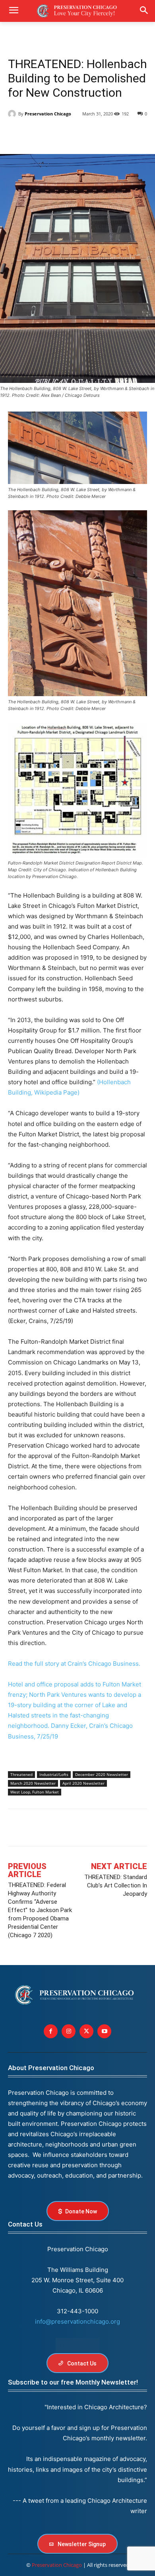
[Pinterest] (71, 134)
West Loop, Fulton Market (35, 1792)
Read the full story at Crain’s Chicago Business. (74, 1664)
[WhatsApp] (89, 134)
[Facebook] (16, 134)
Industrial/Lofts (54, 1774)
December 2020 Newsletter (102, 1774)
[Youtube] (104, 2031)
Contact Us (25, 2224)
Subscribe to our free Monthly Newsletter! (73, 2382)
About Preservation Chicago (51, 2068)
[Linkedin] (52, 134)
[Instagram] (69, 2031)
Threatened (21, 1774)
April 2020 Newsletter (83, 1783)
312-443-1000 (77, 2311)
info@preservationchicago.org (77, 2321)
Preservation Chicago (48, 114)
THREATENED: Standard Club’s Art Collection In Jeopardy (116, 1885)
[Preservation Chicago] (13, 114)
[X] (34, 134)
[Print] (126, 134)
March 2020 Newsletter (33, 1783)
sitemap (77, 2345)
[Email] (107, 134)
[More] (98, 1829)
